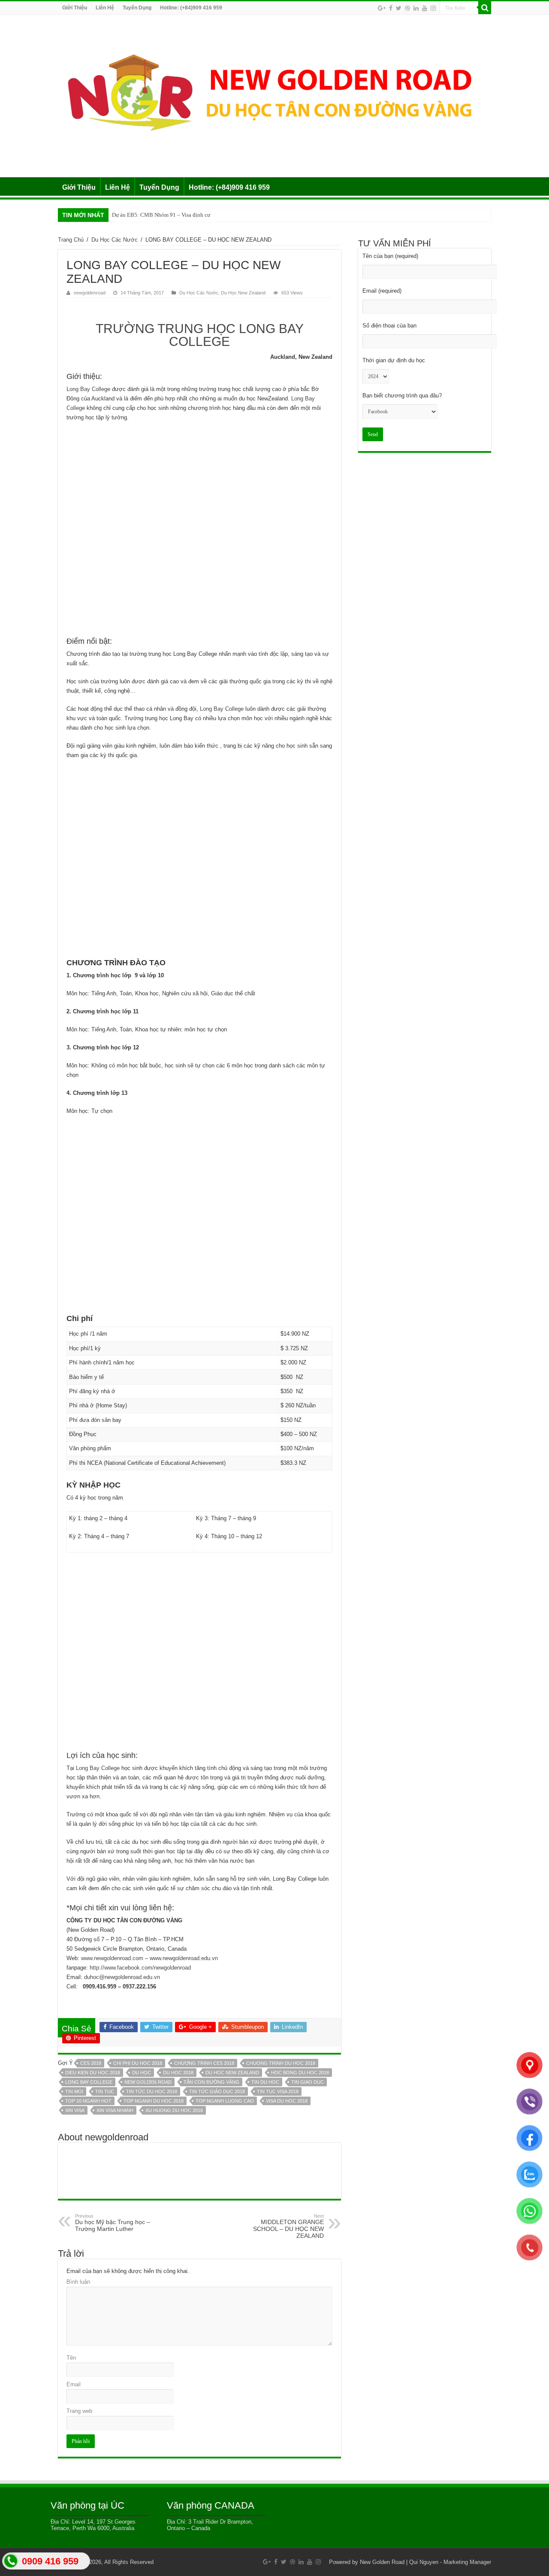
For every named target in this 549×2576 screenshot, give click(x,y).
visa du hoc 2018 (287, 2101)
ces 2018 (91, 2063)
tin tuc (105, 2091)
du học (142, 2073)
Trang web (79, 2411)
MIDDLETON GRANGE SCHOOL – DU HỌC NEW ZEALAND (288, 2226)
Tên (71, 2358)
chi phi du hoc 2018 (138, 2063)
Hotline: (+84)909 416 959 (191, 8)
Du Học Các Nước (115, 240)
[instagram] (433, 8)
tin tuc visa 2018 (278, 2091)
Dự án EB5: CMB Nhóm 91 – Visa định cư (161, 215)
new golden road (148, 2082)
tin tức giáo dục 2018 (217, 2091)
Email (74, 2384)
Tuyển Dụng (137, 8)
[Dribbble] (407, 8)
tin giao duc (308, 2082)
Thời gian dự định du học (394, 360)
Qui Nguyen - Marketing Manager (450, 2562)
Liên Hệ (105, 8)
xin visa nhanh (115, 2110)
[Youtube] (425, 8)
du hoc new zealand (232, 2073)
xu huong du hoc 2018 (174, 2110)
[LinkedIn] (416, 8)
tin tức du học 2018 (152, 2091)
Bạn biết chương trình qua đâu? (402, 395)
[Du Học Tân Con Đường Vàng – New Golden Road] (274, 94)
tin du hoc (265, 2082)
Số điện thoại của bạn (389, 326)
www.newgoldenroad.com (112, 1958)
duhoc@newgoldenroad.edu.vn (122, 1977)
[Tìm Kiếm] (485, 8)
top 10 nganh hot (88, 2101)
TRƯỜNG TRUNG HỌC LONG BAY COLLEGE (200, 335)
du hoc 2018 (178, 2073)
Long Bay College (89, 389)
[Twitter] (399, 8)
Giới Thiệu (75, 8)
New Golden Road (382, 2562)
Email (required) (382, 291)
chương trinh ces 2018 (204, 2063)
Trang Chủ (71, 240)
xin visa (75, 2110)
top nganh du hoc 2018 (154, 2101)
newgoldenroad (90, 293)
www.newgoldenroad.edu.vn (184, 1958)
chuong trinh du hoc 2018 (281, 2063)
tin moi (74, 2091)
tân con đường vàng (211, 2082)
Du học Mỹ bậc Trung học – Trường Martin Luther (113, 2223)
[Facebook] (391, 8)
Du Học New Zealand (243, 293)
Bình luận (78, 2282)
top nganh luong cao (225, 2101)
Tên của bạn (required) (390, 256)
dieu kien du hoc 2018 (93, 2073)
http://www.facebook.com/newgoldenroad (140, 1968)
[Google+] (382, 8)
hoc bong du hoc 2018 (300, 2073)
